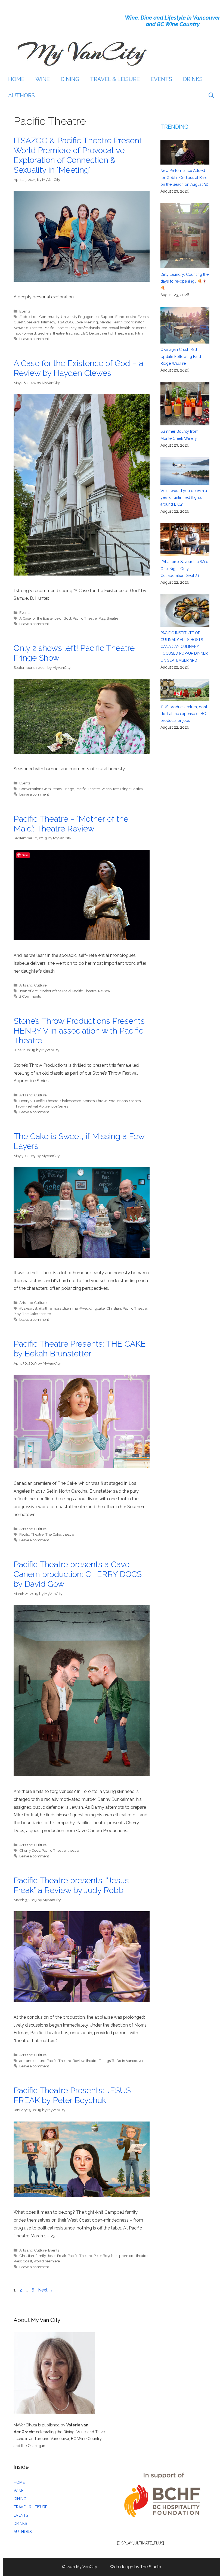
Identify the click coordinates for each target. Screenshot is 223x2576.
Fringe (69, 789)
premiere (127, 2256)
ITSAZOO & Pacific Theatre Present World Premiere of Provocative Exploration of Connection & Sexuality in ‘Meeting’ (78, 155)
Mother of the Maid (55, 991)
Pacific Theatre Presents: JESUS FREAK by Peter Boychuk (72, 2095)
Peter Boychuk (106, 2256)
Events (25, 311)
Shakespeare (70, 1101)
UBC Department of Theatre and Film (112, 333)
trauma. (72, 333)
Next (46, 2290)
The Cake (30, 1314)
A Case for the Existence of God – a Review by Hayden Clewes (78, 368)
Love (79, 322)
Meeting (91, 322)
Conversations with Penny (41, 789)
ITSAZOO (65, 322)
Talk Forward (25, 333)
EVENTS (161, 79)
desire (131, 317)
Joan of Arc (29, 991)
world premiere (47, 2261)
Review (104, 991)
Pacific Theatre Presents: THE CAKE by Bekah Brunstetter (80, 1349)
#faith (44, 1308)
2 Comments (30, 996)
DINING (70, 79)
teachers (44, 333)
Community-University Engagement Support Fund (82, 317)
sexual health (119, 328)
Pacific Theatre (56, 328)
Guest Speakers (27, 322)
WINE (43, 79)
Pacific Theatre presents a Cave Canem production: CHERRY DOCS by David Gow (78, 1574)
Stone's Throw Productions (105, 1101)
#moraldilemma (64, 1308)
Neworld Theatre (28, 328)
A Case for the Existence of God (45, 618)
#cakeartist (28, 1308)
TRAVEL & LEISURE (115, 79)
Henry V (26, 1101)
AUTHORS (21, 95)
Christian (114, 1308)
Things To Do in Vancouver (121, 2061)
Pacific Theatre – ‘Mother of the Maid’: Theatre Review (71, 824)
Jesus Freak (57, 2256)
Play (73, 328)
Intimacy (48, 322)
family (41, 2256)
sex (104, 328)
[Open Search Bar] (211, 95)
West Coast (23, 2261)
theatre (59, 333)
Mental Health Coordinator (122, 322)
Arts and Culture (33, 985)
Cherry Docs (30, 1850)
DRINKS (193, 79)
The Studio (151, 2567)
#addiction (28, 317)
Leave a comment (34, 339)
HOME (16, 79)
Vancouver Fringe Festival (123, 789)
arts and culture (32, 2061)
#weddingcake (92, 1308)
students (139, 328)
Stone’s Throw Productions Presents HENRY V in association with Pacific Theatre (79, 1031)
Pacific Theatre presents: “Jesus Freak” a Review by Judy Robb (71, 1885)
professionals (89, 328)
